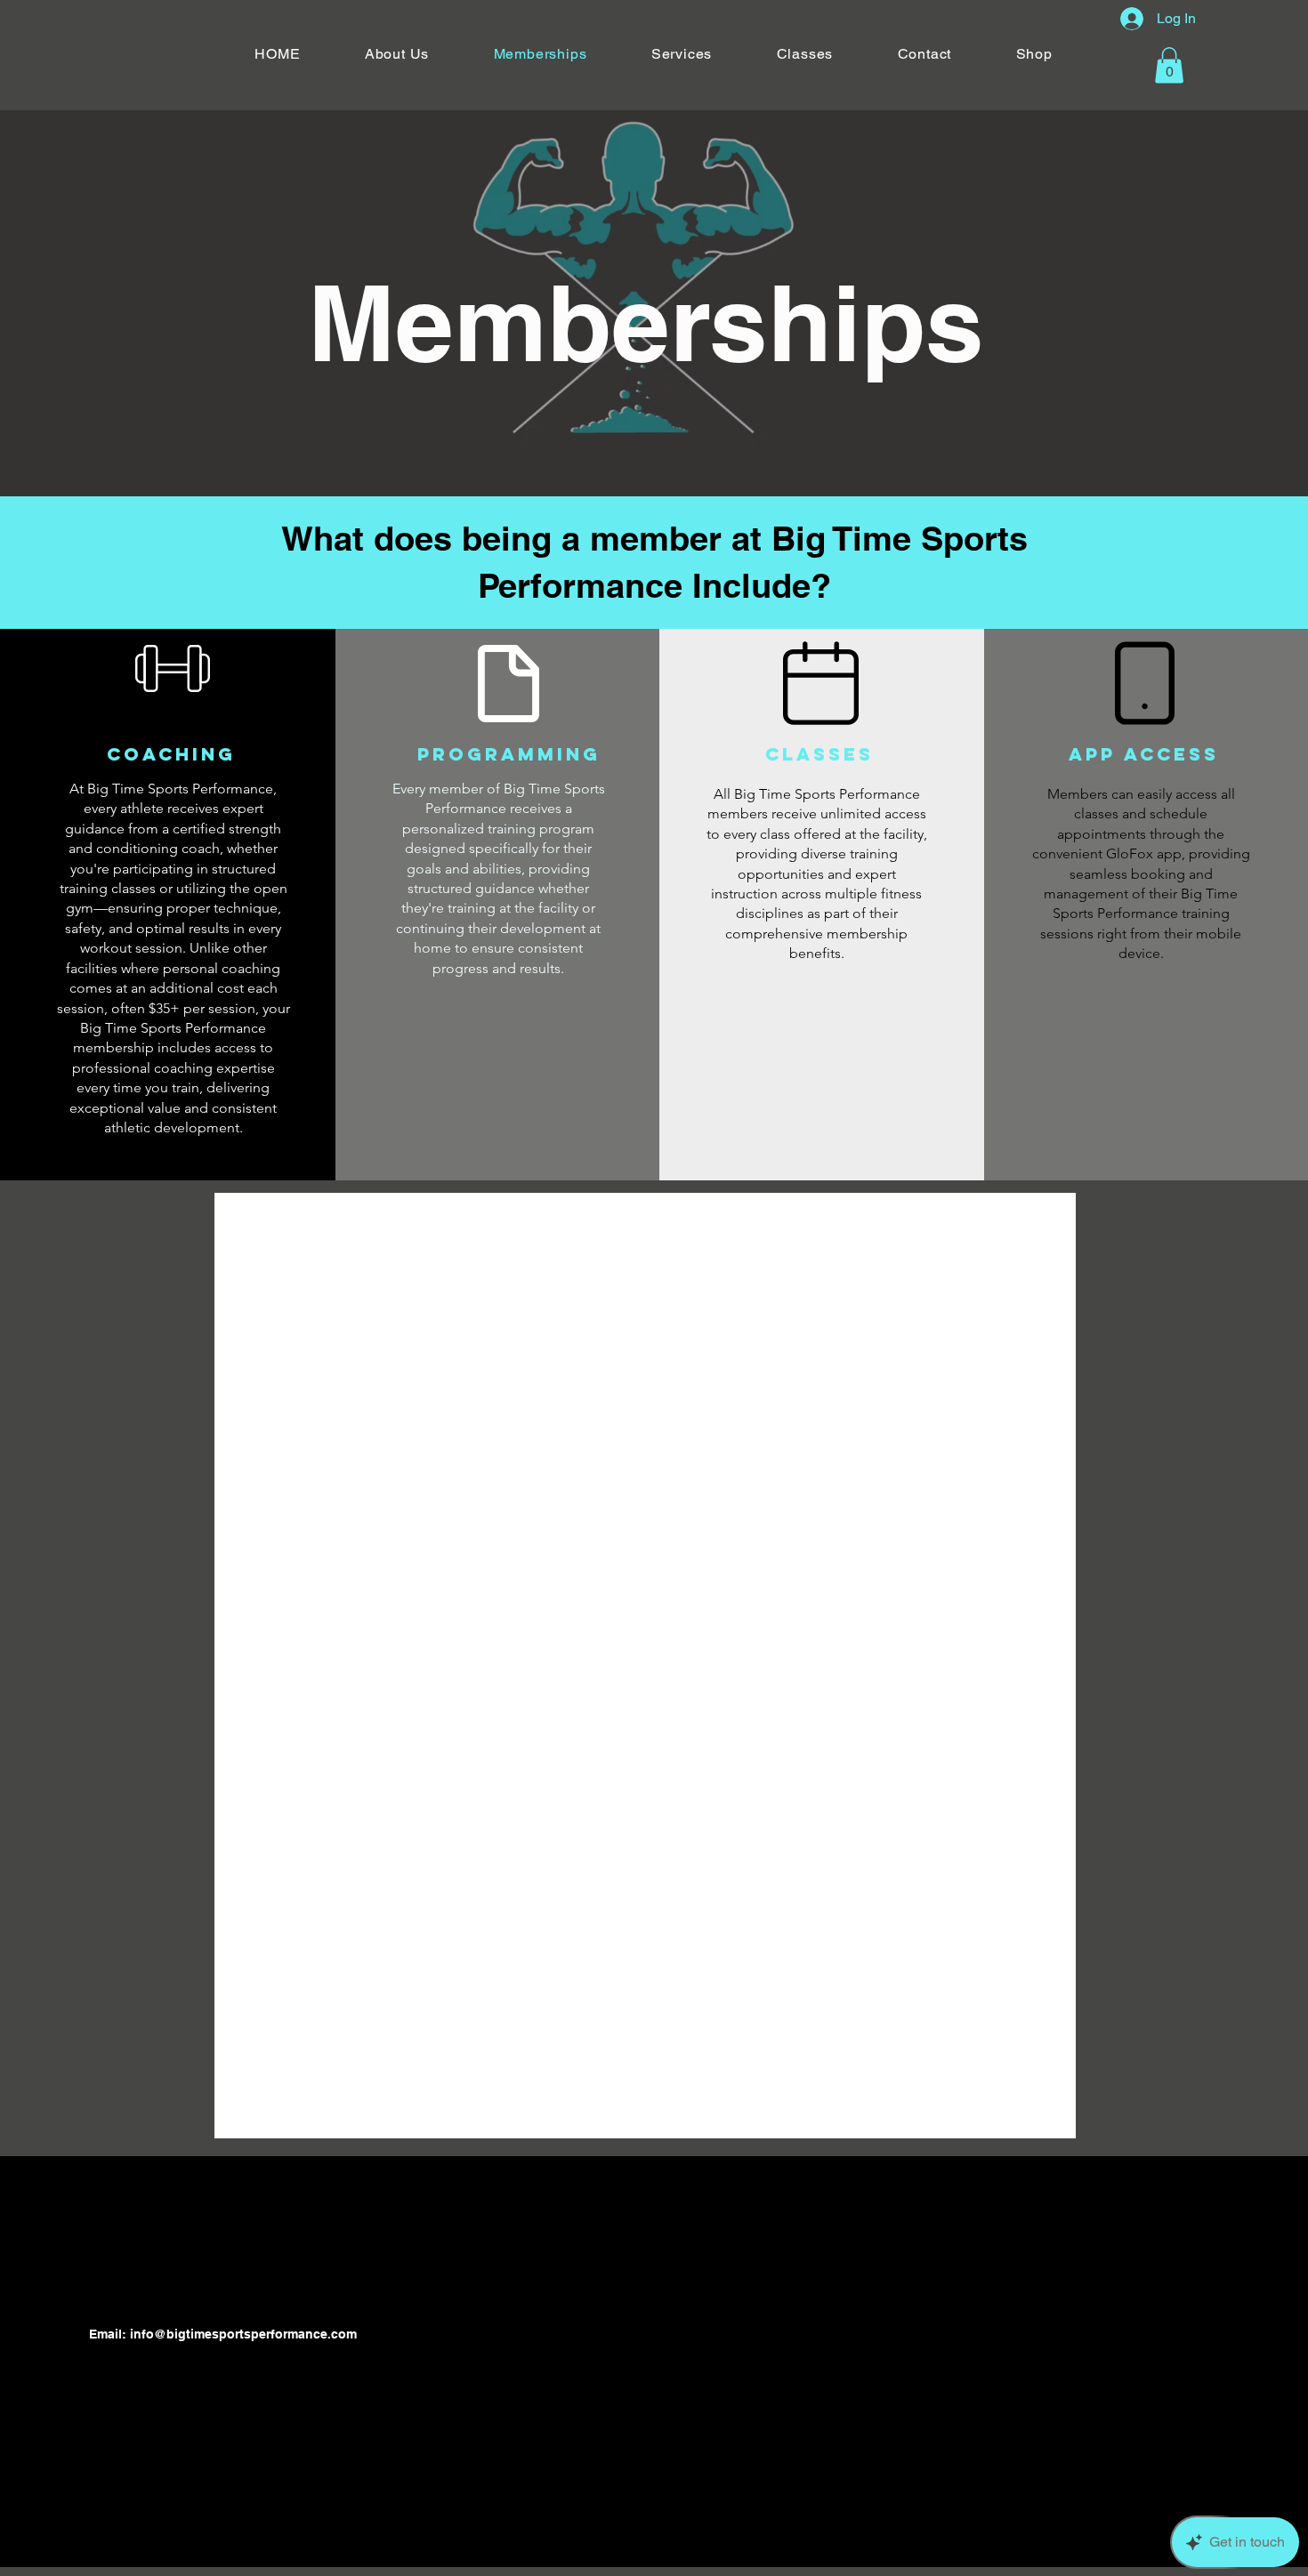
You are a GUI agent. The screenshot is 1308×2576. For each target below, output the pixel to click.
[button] (1169, 65)
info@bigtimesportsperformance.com (243, 2334)
